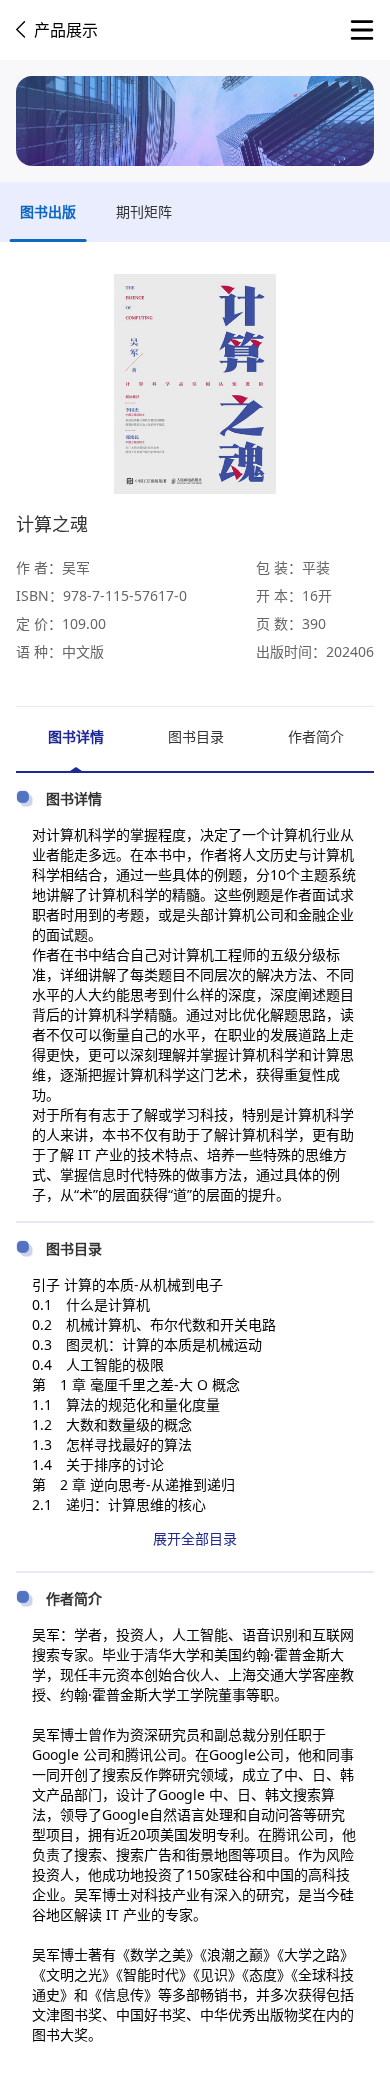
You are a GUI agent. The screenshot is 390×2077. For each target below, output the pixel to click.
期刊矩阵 (144, 211)
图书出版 (48, 211)
